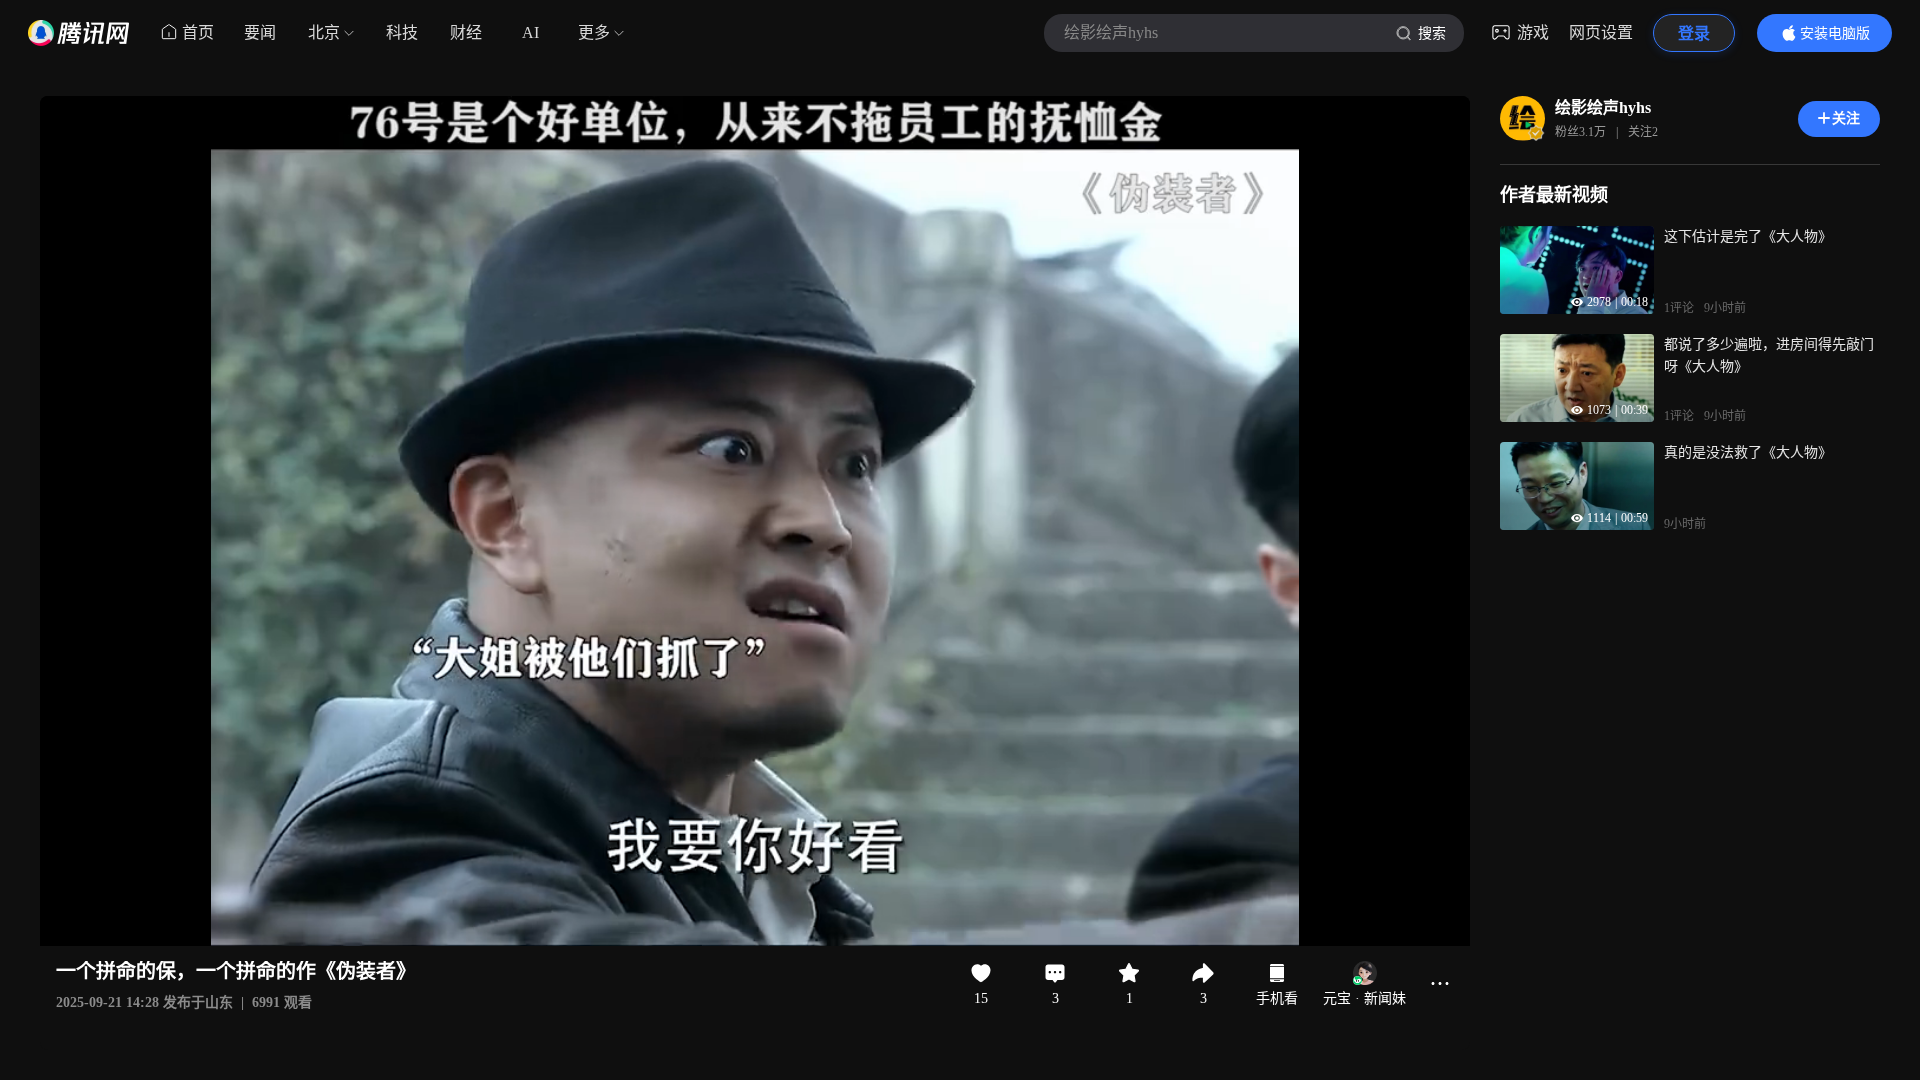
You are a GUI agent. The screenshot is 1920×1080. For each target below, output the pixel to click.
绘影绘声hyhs (1603, 107)
